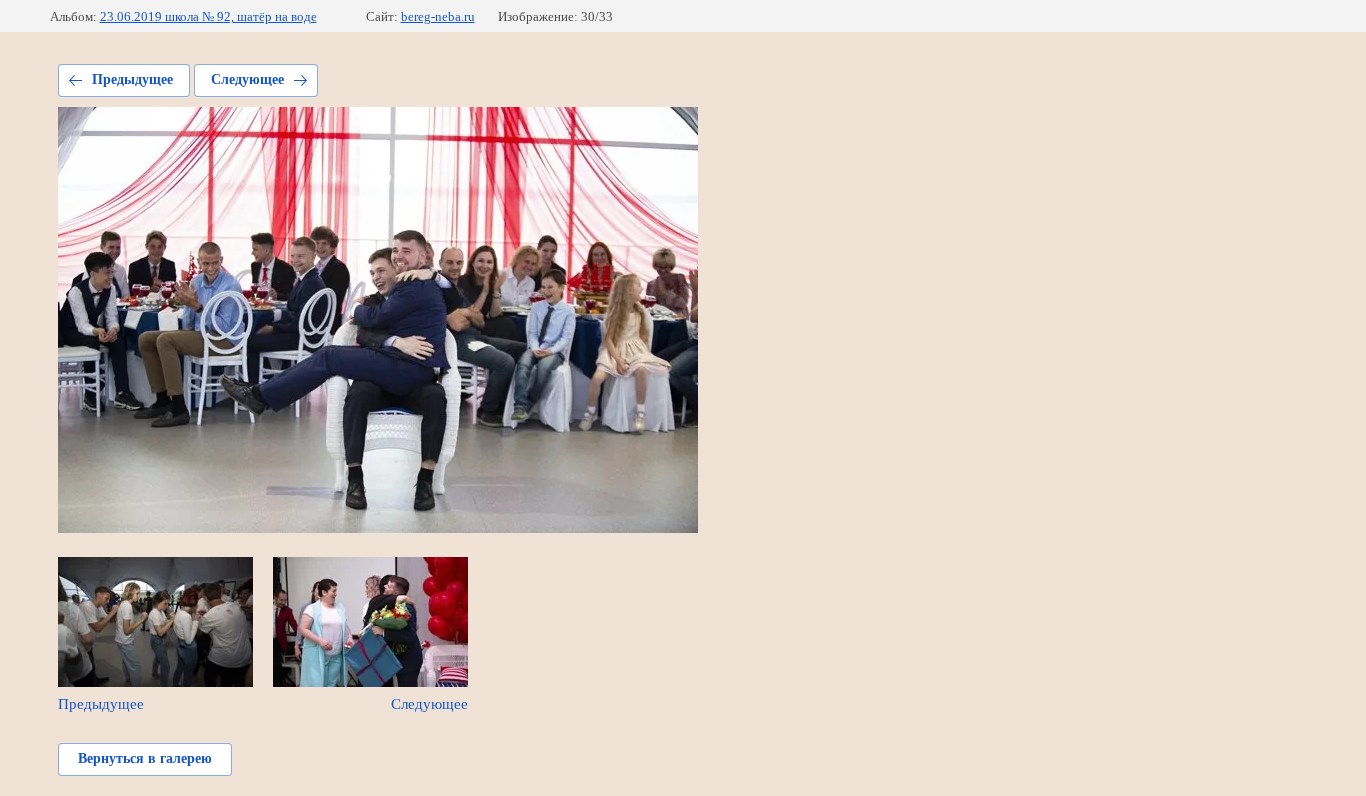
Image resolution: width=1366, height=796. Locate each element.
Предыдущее (132, 79)
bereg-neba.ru (438, 16)
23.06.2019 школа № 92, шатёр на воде (208, 16)
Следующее (247, 79)
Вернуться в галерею (145, 758)
